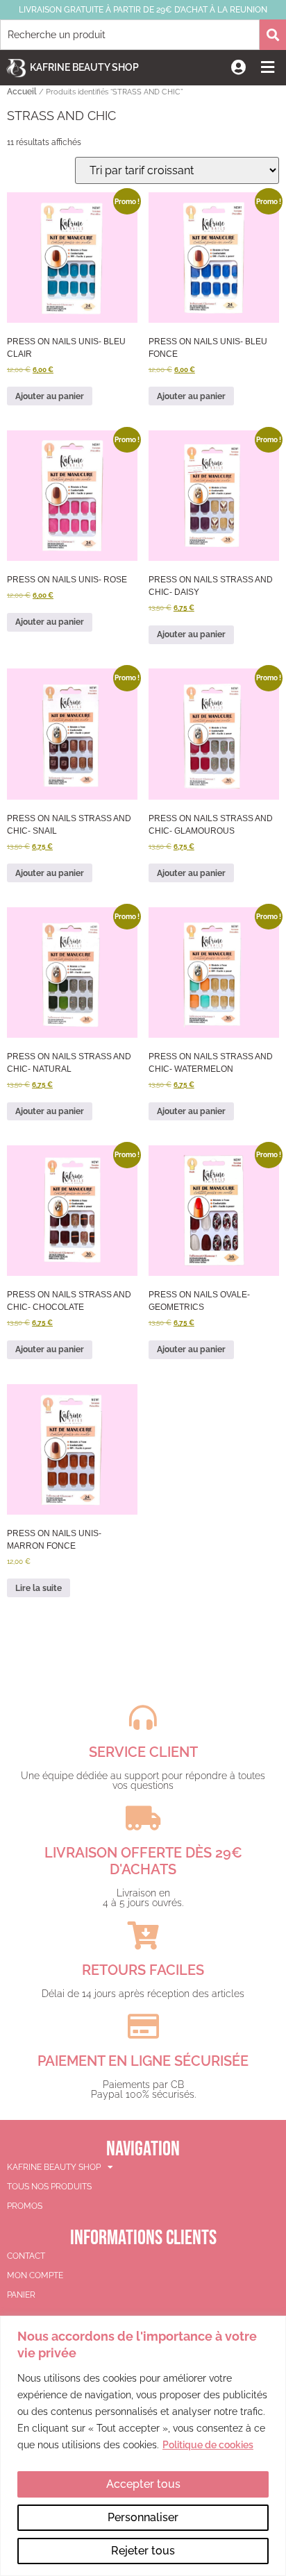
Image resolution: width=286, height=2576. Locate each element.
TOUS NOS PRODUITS (49, 2187)
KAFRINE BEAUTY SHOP (54, 2167)
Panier (21, 2295)
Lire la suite (39, 1588)
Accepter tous (143, 2484)
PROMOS (25, 2206)
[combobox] (130, 35)
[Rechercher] (273, 35)
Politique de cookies (208, 2445)
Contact (26, 2256)
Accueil (22, 92)
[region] (143, 2446)
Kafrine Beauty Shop (84, 67)
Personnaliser (143, 2517)
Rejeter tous (143, 2551)
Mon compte (35, 2275)
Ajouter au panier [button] (50, 396)
